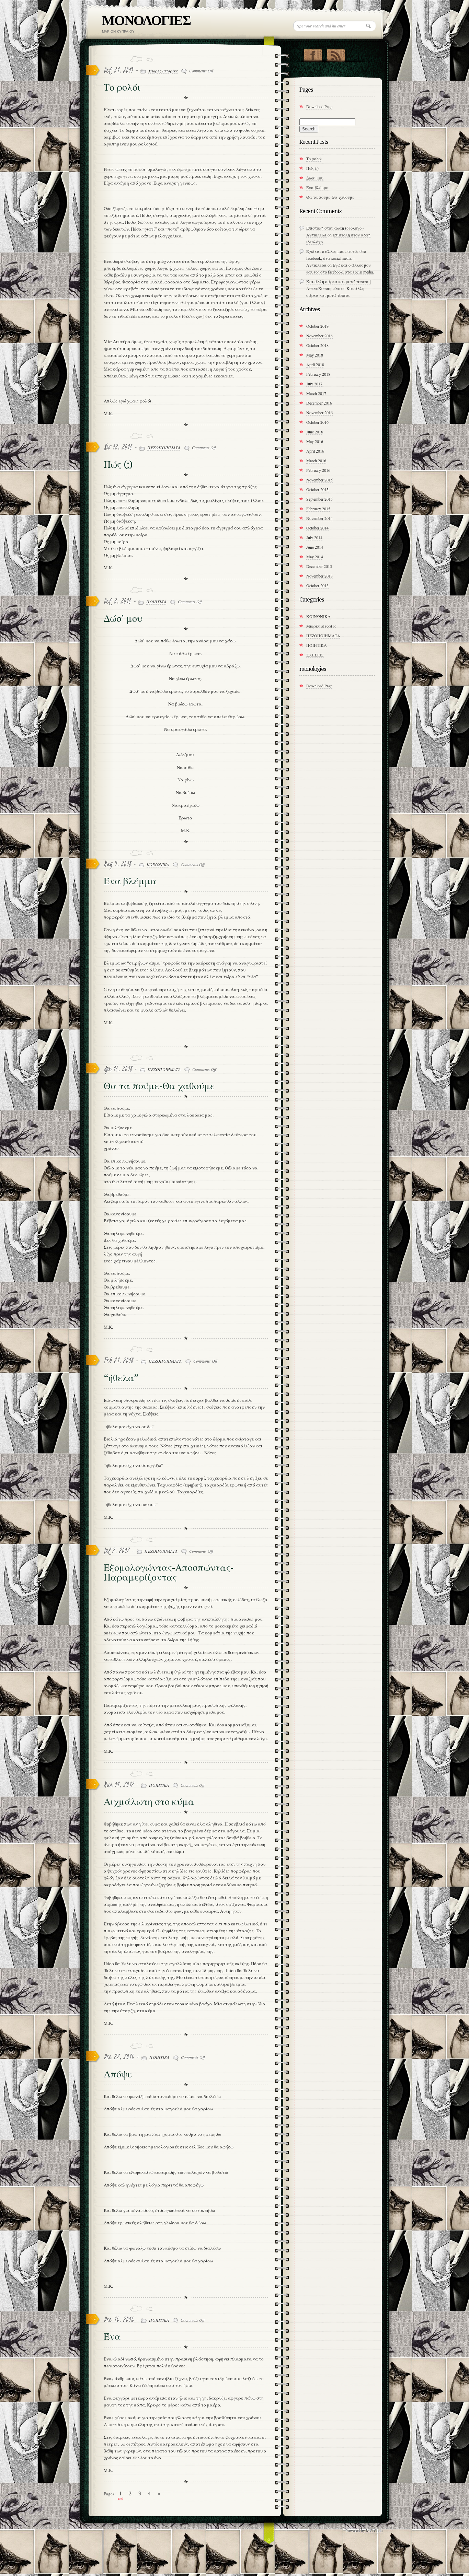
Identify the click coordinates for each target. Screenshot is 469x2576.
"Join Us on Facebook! (313, 54)
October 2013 (317, 585)
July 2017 (314, 384)
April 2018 (315, 364)
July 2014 (314, 537)
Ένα (112, 2337)
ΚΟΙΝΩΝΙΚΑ (158, 864)
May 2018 (315, 355)
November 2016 (319, 412)
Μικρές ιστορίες (163, 71)
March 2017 (316, 393)
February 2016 (318, 470)
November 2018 (319, 336)
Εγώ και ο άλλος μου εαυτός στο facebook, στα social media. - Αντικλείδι (336, 258)
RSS (336, 54)
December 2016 (319, 403)
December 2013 (319, 566)
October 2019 (317, 326)
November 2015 (319, 480)
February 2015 (318, 509)
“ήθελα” (121, 1378)
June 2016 (315, 432)
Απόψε (118, 2074)
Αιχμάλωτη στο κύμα (149, 1802)
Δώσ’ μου (123, 619)
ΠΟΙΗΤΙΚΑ (156, 602)
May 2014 (315, 557)
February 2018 (318, 374)
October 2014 (317, 528)
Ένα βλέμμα (130, 881)
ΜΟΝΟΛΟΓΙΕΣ (146, 20)
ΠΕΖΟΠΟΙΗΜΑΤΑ (164, 447)
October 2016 (317, 422)
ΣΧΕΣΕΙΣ (315, 655)
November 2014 (319, 518)
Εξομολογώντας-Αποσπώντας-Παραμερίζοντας (169, 1572)
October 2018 (317, 345)
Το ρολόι (122, 87)
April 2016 (315, 451)
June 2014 (315, 547)
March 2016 (316, 461)
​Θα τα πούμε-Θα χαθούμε (159, 1086)
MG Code (374, 2530)
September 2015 (319, 499)
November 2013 (319, 576)
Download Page (319, 106)
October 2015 (317, 489)
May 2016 (315, 441)
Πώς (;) (118, 464)
